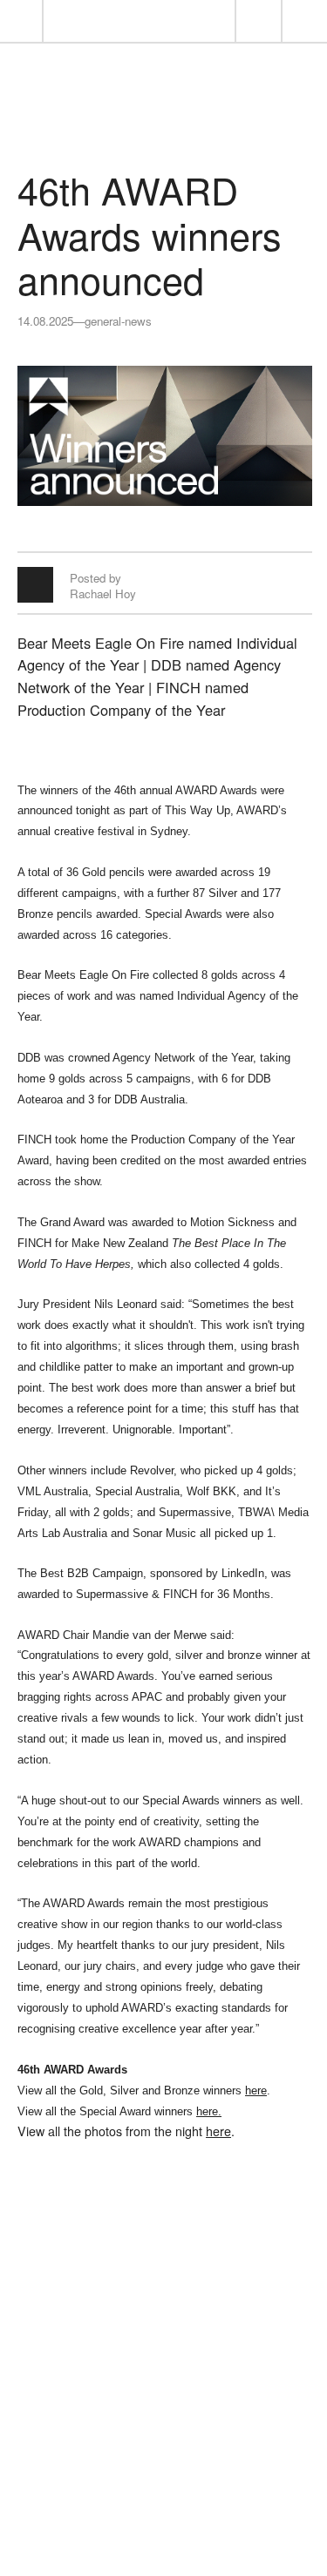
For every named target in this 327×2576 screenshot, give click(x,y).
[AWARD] (163, 123)
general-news (118, 321)
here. (209, 2112)
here (256, 2091)
